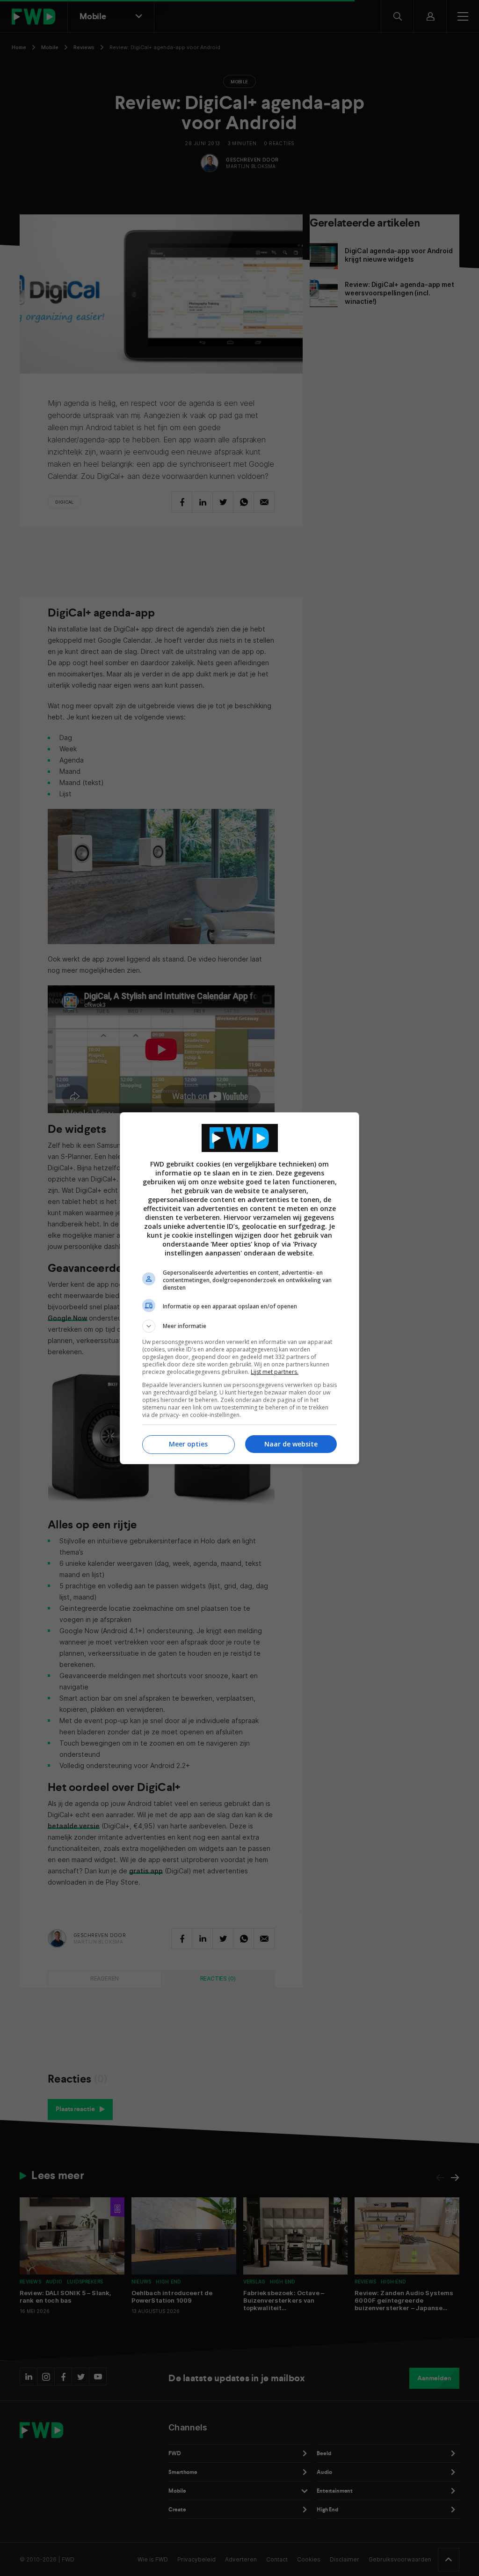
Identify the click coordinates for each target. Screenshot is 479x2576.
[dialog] (239, 1288)
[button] (239, 1326)
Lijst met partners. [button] (275, 1372)
